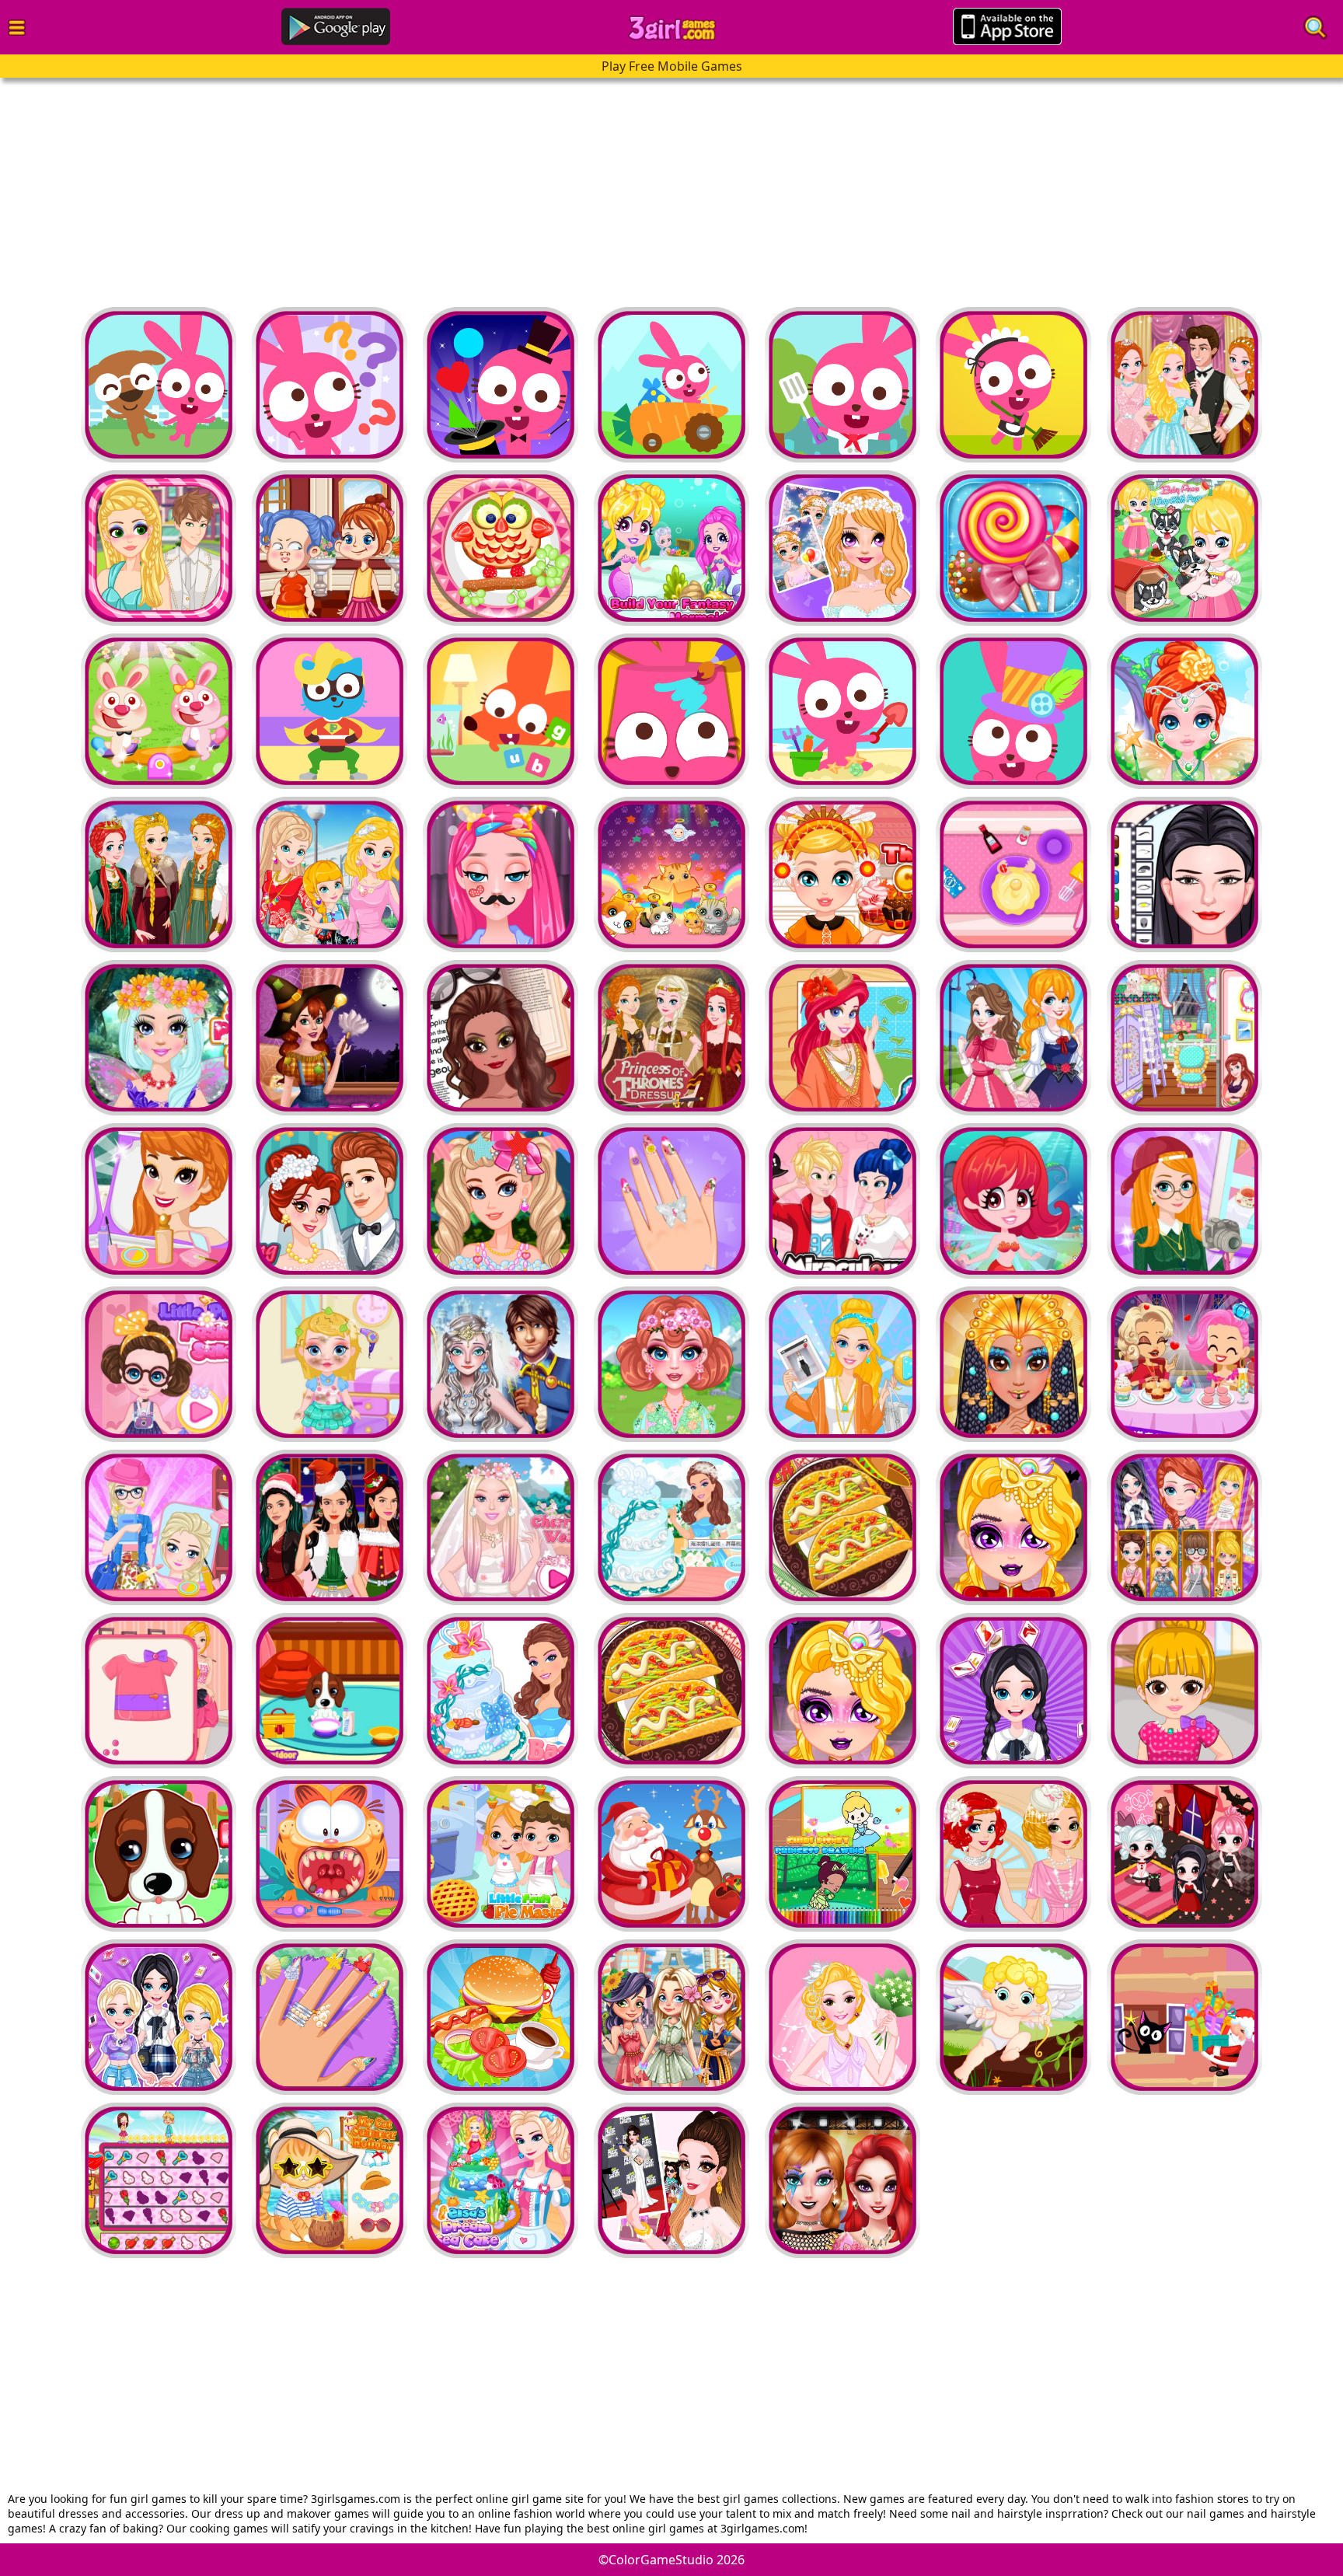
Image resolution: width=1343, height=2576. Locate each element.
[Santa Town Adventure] (1184, 2017)
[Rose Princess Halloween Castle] (330, 1038)
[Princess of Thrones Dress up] (159, 874)
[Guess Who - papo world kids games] (330, 385)
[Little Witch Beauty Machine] (330, 548)
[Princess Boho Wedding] (159, 1201)
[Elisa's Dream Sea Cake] (501, 2180)
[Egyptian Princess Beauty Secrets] (1013, 1364)
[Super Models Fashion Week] (1184, 874)
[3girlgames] (672, 28)
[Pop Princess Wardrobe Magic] (671, 2180)
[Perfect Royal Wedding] (330, 1201)
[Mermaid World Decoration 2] (671, 548)
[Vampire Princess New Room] (1184, 1854)
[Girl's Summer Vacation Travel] (671, 2017)
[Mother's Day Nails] (671, 1201)
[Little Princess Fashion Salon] (159, 1364)
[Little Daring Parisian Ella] (330, 1364)
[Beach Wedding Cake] (671, 1527)
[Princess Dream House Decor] (1013, 1038)
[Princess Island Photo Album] (842, 1038)
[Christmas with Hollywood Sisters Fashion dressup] (330, 1527)
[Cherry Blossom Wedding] (501, 1527)
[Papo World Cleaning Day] (1013, 385)
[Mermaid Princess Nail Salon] (330, 2017)
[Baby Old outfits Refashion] (159, 1691)
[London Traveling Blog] (1184, 1201)
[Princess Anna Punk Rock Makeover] (842, 2180)
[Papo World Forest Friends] (671, 385)
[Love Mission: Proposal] (159, 2180)
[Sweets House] (1013, 548)
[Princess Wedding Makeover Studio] (1013, 1854)
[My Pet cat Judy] (671, 874)
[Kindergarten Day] (159, 711)
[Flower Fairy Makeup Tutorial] (671, 1364)
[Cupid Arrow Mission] (1013, 2017)
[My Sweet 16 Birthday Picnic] (501, 1201)
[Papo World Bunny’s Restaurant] (842, 385)
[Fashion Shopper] (842, 1364)
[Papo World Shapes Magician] (501, 385)
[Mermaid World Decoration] (1013, 1201)
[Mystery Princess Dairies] (1184, 385)
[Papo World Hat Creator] (1013, 711)
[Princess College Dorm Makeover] (1184, 1038)
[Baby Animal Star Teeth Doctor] (330, 1854)
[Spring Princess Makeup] (159, 1038)
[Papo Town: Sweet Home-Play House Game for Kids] (501, 711)
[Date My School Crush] (159, 548)
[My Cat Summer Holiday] (330, 2180)
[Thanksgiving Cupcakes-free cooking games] (842, 874)
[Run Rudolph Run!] (671, 1854)
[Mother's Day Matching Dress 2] (330, 874)
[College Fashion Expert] (159, 1527)
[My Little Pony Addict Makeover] (501, 874)
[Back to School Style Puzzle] (1184, 1527)
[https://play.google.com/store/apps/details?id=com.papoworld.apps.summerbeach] (671, 711)
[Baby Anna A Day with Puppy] (1184, 548)
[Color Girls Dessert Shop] (1184, 1364)
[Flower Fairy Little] (1184, 711)
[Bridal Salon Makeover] (842, 2017)
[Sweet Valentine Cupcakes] (1013, 874)
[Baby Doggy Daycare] (330, 1691)
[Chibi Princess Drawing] (842, 1854)
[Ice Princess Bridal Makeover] (501, 1364)
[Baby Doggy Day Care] (159, 1854)
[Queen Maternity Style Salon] (501, 1038)
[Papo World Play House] (159, 385)
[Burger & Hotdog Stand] (501, 2017)
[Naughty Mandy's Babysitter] (501, 548)
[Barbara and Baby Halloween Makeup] (1013, 1527)
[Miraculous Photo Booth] (842, 1201)
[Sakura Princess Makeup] (842, 548)
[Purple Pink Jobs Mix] (330, 711)
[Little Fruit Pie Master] (501, 1854)
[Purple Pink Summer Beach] (842, 711)
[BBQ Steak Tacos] (842, 1527)
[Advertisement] (466, 187)
